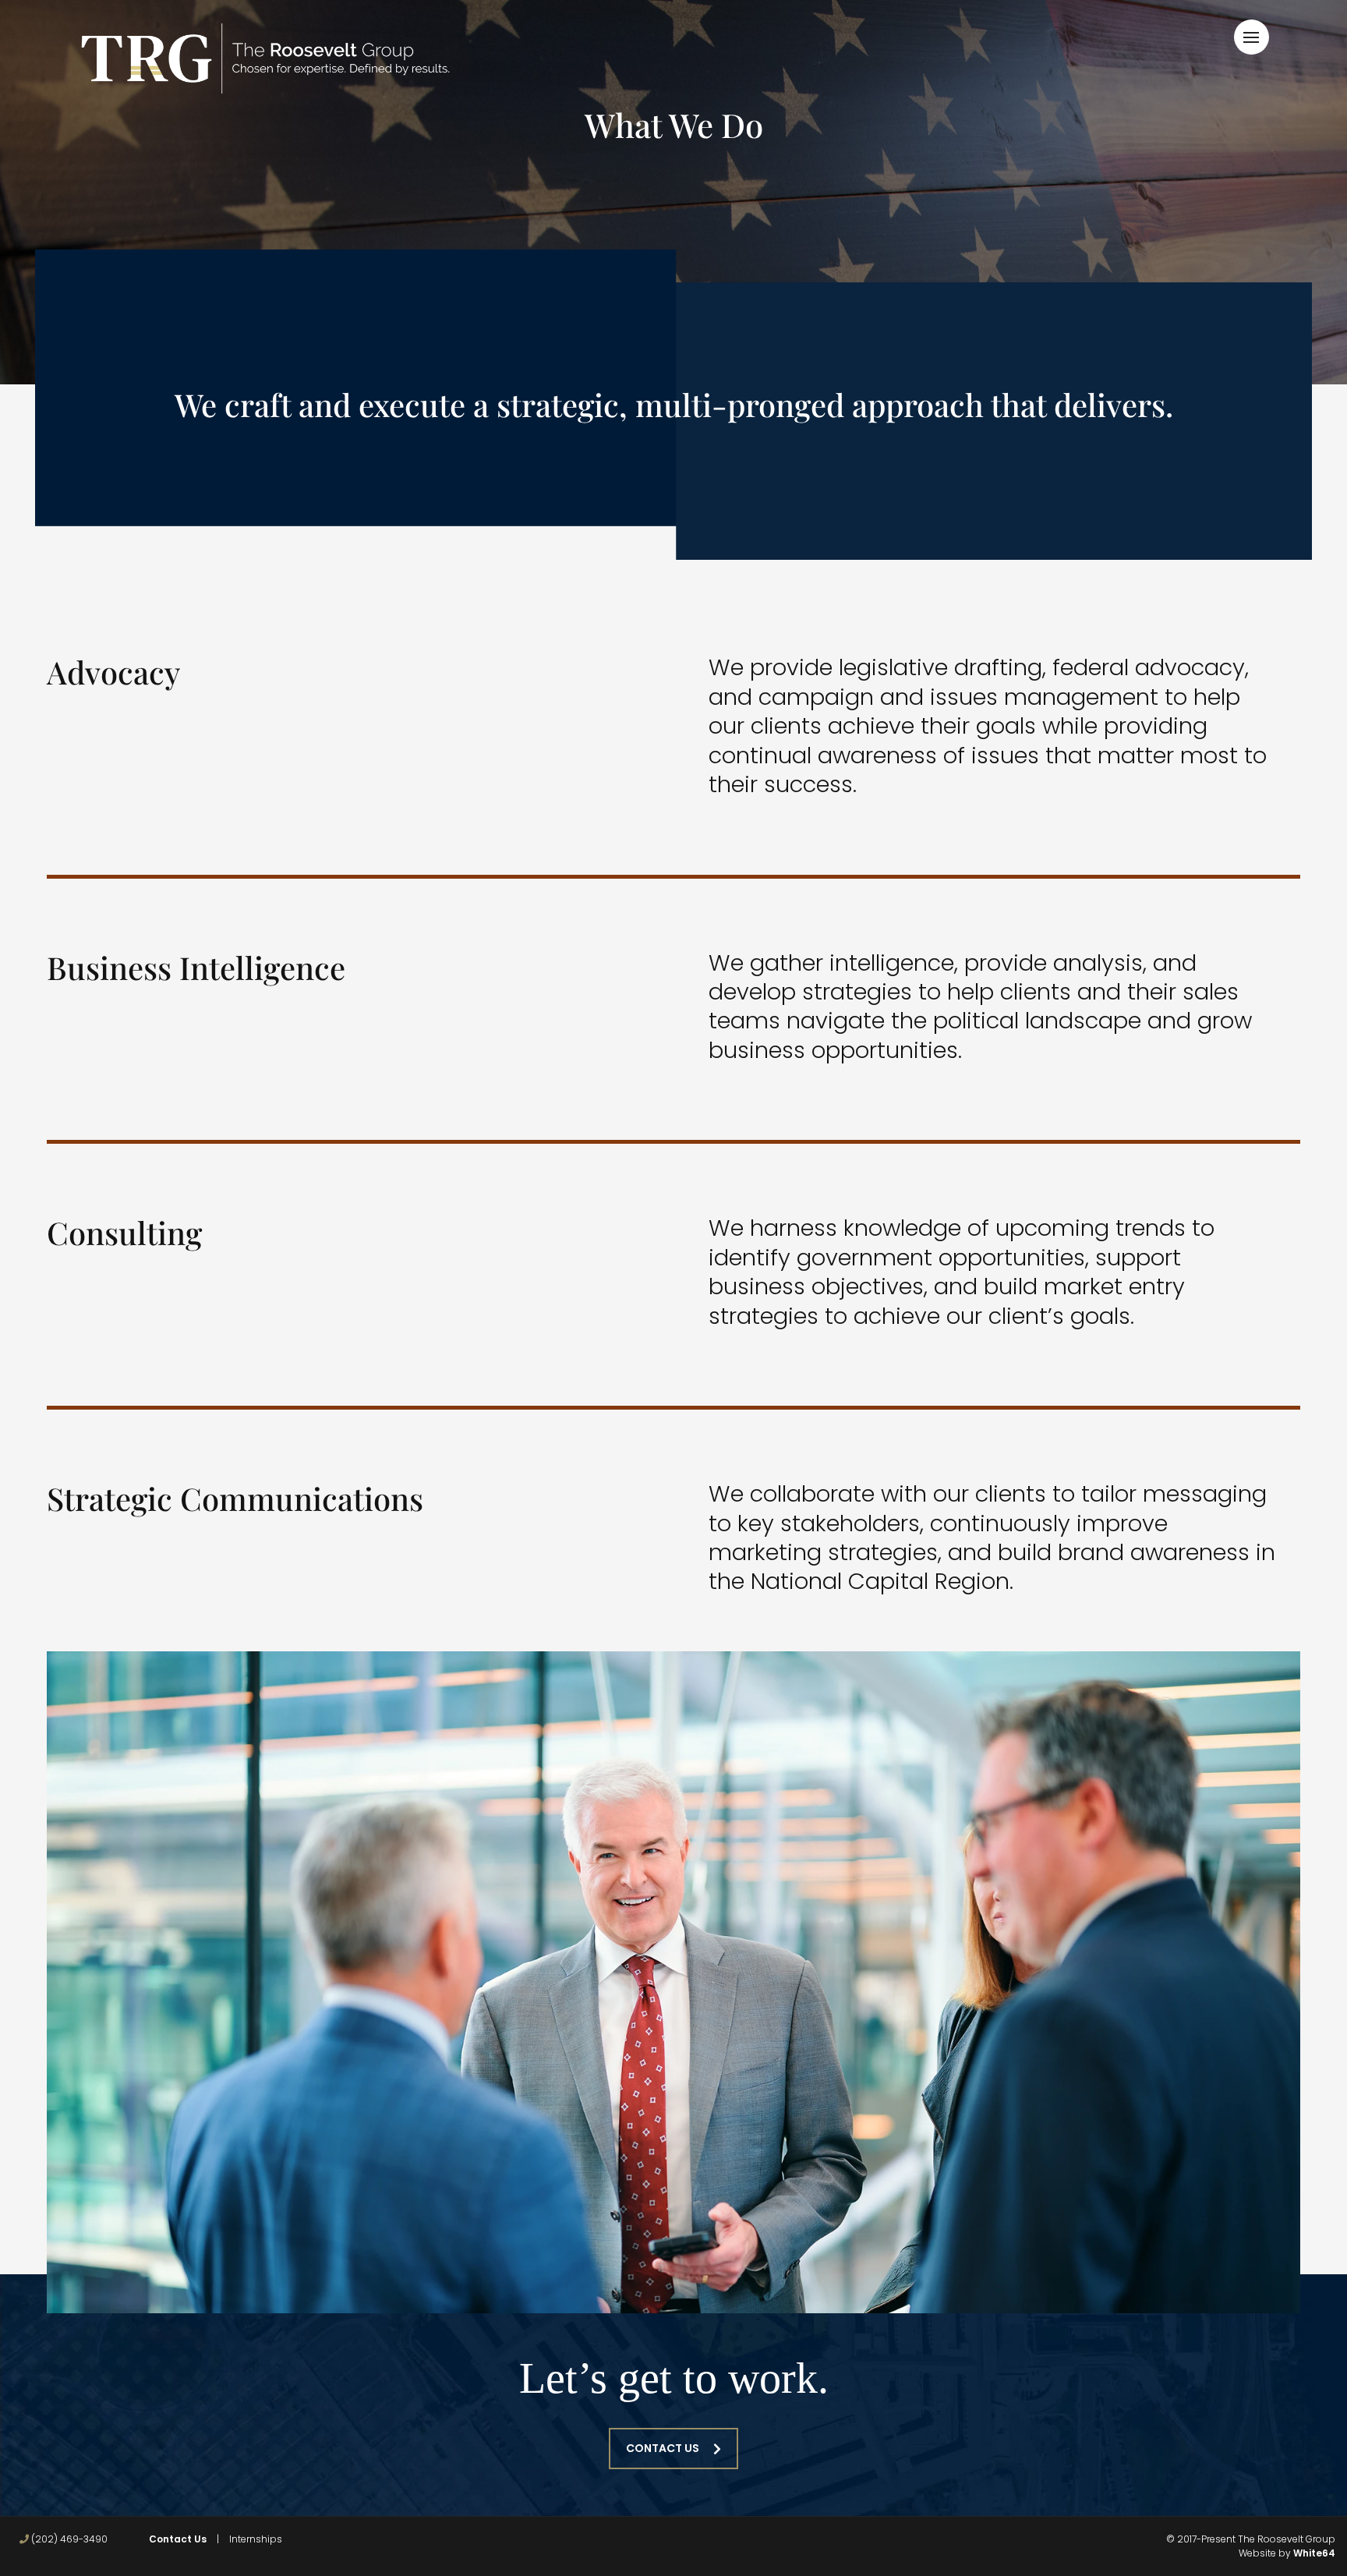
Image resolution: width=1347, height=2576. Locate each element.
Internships (256, 2539)
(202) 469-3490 (68, 2539)
